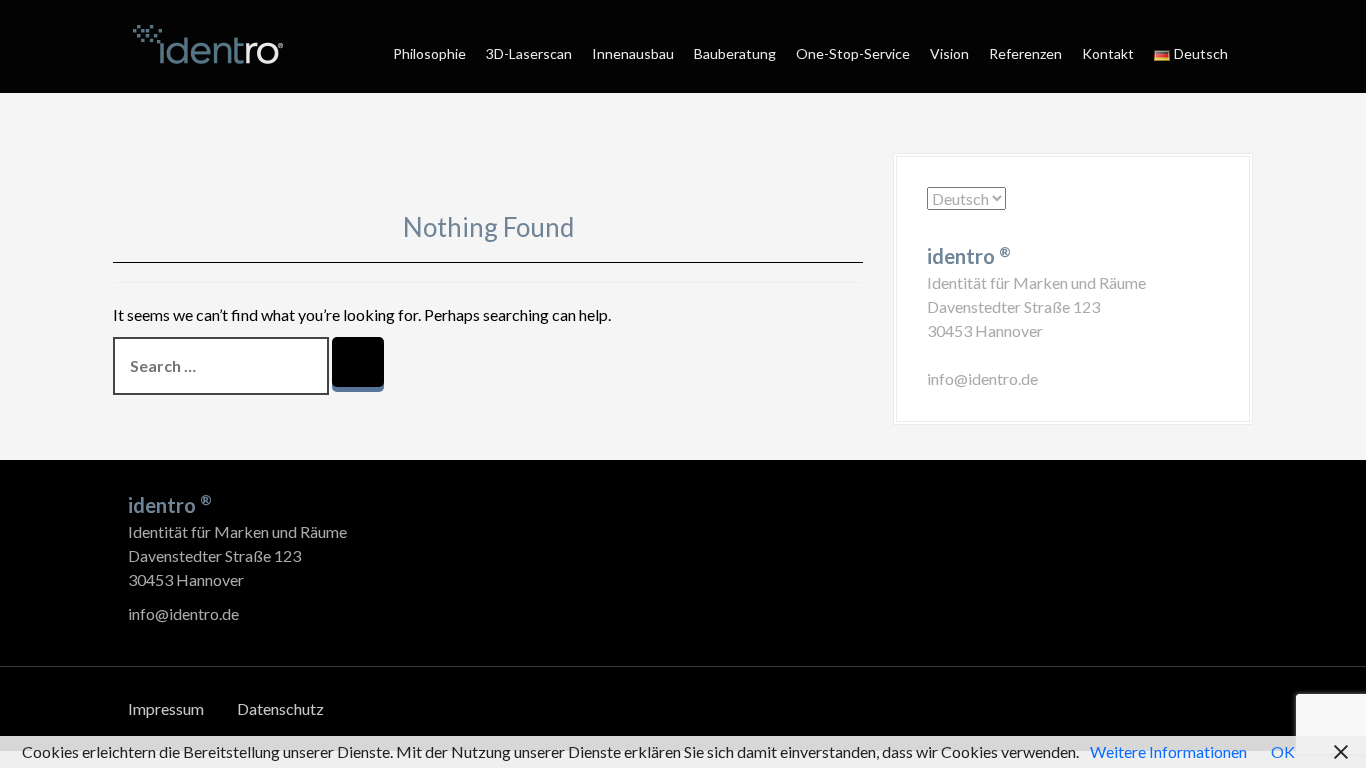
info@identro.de (982, 378)
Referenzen (1025, 53)
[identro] (208, 44)
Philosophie (429, 53)
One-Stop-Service (853, 53)
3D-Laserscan (529, 53)
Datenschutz (280, 708)
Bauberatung (735, 53)
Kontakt (1108, 53)
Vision (949, 53)
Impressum (166, 708)
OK (1283, 751)
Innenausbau (633, 53)
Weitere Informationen (1168, 751)
